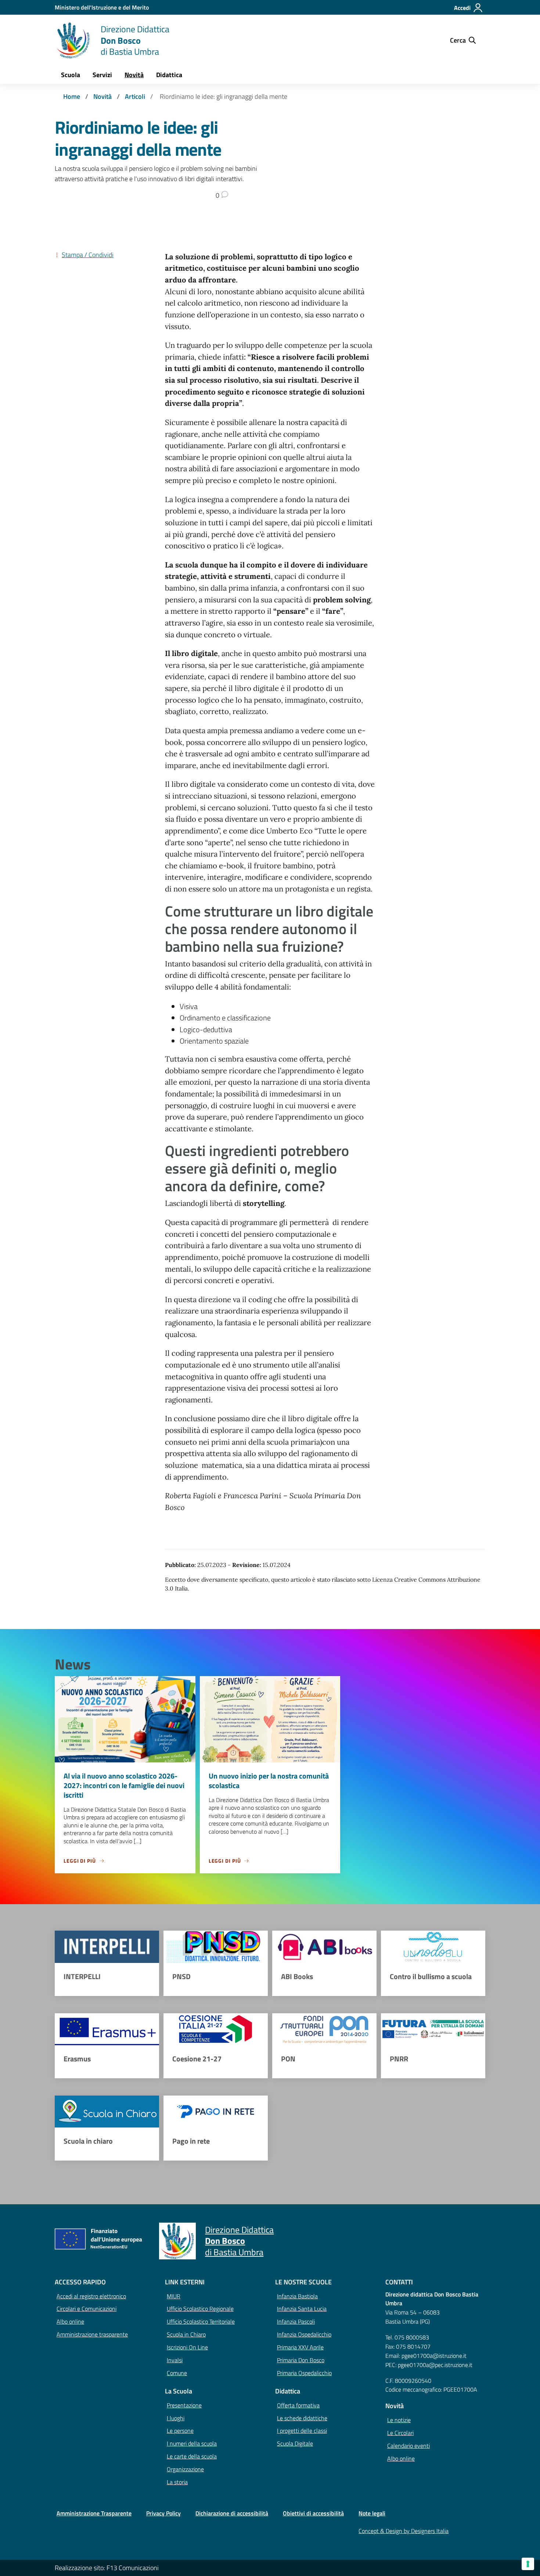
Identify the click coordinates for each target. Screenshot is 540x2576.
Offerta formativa (298, 2405)
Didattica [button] (169, 75)
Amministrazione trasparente (92, 2334)
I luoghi (176, 2418)
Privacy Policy (163, 2513)
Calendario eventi (408, 2446)
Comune (177, 2373)
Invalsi (175, 2360)
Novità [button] (134, 75)
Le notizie (399, 2420)
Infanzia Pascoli (296, 2321)
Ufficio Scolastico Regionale (200, 2309)
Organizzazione (185, 2469)
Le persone (180, 2431)
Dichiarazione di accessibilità (232, 2513)
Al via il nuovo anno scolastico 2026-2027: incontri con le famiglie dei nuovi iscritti (124, 1785)
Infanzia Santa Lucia (302, 2309)
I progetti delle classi (302, 2431)
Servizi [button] (102, 75)
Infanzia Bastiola (297, 2296)
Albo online (70, 2321)
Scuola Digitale (295, 2443)
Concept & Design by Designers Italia (404, 2531)
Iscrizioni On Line (187, 2347)
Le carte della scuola (192, 2456)
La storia (177, 2482)
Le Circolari (400, 2433)
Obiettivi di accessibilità (313, 2513)
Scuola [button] (71, 75)
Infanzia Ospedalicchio (304, 2334)
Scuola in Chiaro (186, 2334)
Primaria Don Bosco (301, 2360)
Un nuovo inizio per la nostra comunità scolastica (269, 1781)
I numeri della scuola (192, 2443)
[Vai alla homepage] (73, 40)
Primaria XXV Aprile (300, 2347)
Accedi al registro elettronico (91, 2296)
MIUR (174, 2296)
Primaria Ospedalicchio (304, 2373)
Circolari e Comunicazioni (87, 2309)
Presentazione (184, 2405)
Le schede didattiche (302, 2418)
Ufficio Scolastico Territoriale (201, 2321)
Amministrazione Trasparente (94, 2513)
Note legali (372, 2513)
